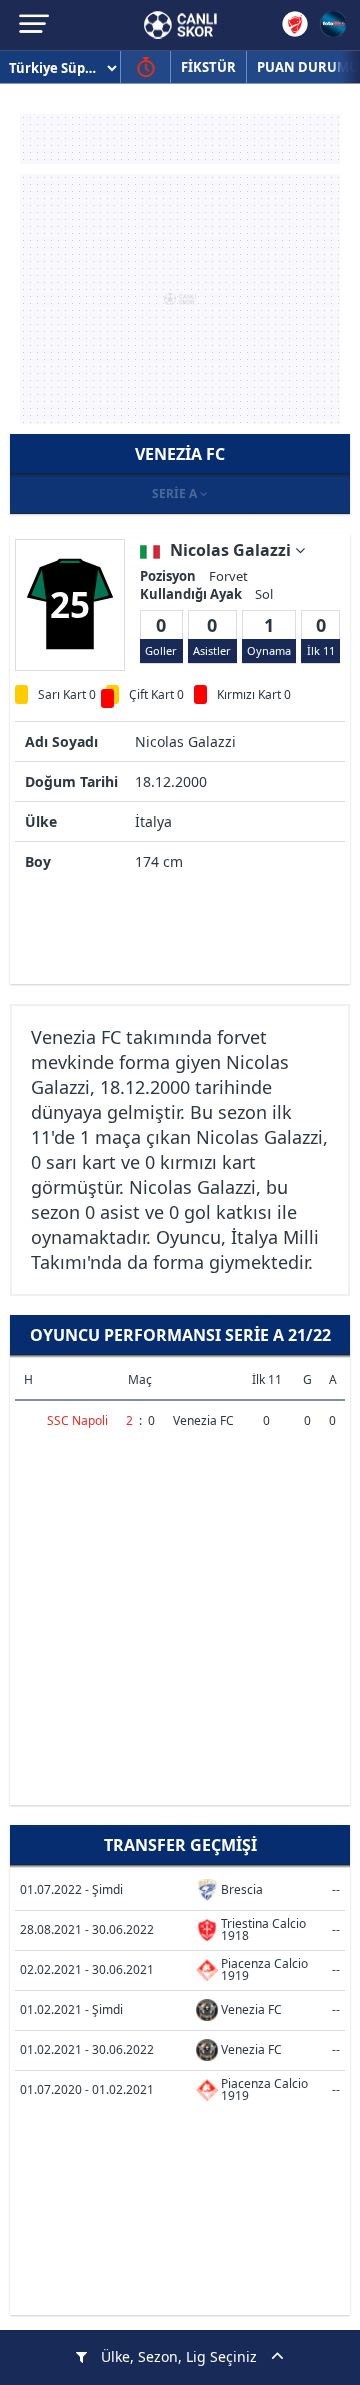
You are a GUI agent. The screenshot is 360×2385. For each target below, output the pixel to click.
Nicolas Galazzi (232, 550)
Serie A (176, 493)
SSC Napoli (77, 1420)
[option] (70, 604)
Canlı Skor (180, 25)
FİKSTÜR (208, 67)
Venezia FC (203, 1420)
